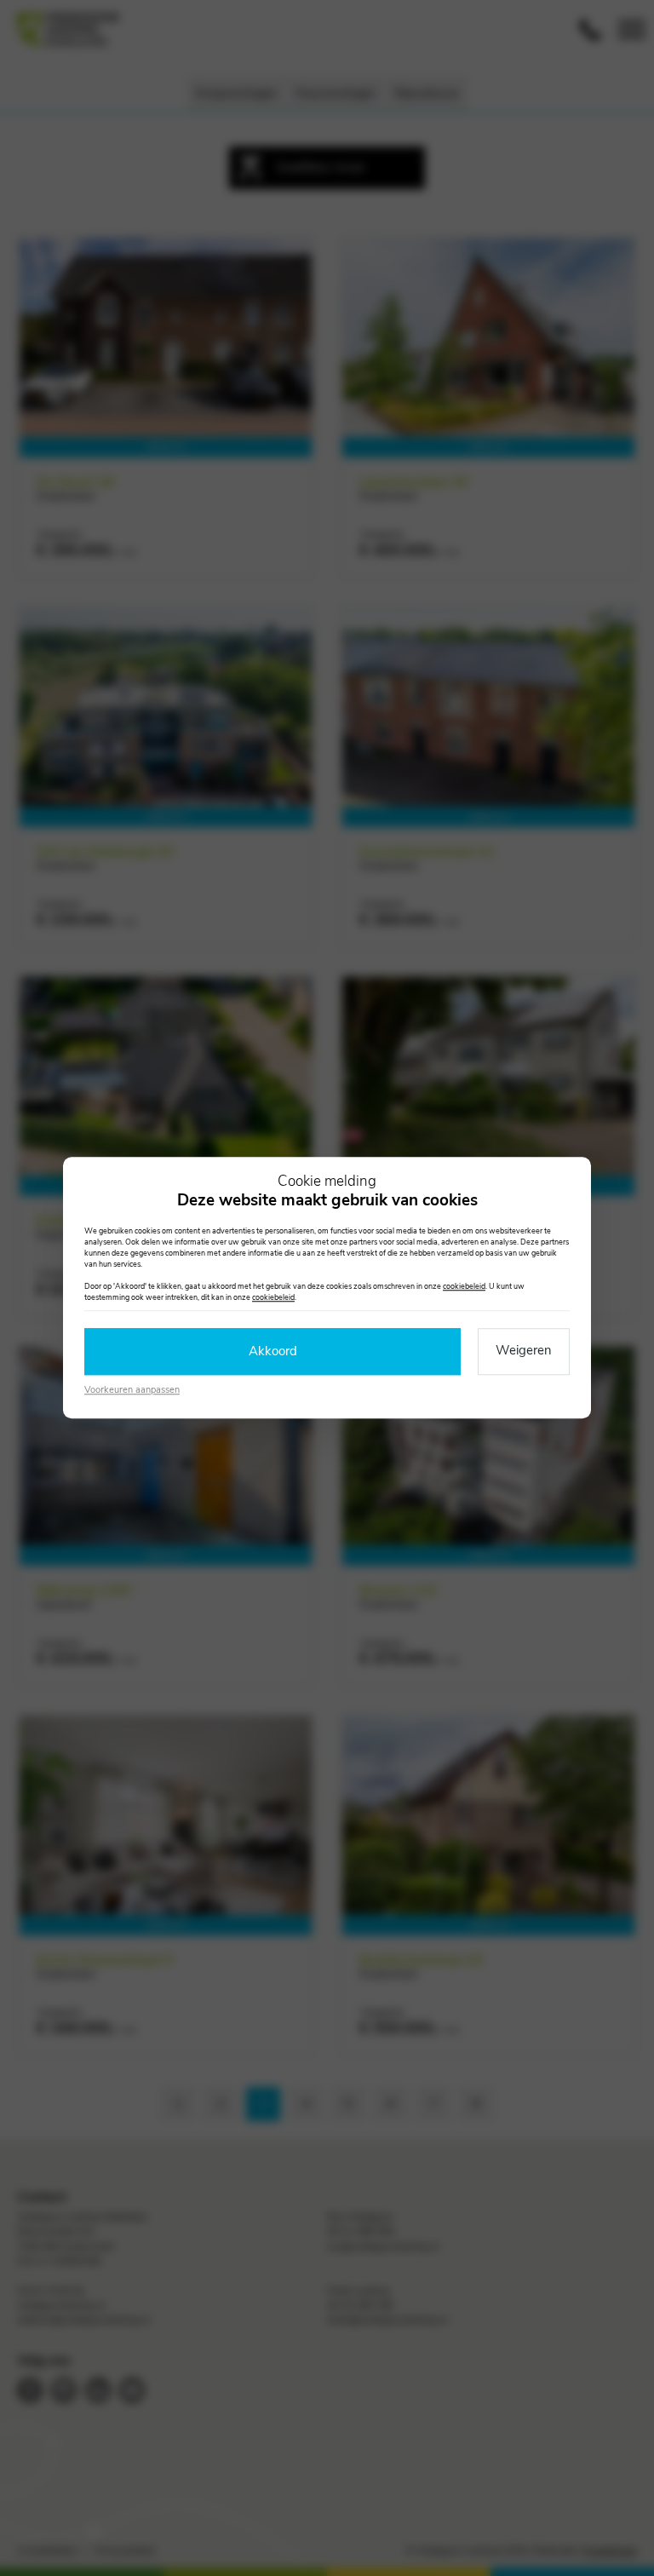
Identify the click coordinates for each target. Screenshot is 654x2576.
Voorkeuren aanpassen (132, 1390)
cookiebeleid (464, 1286)
